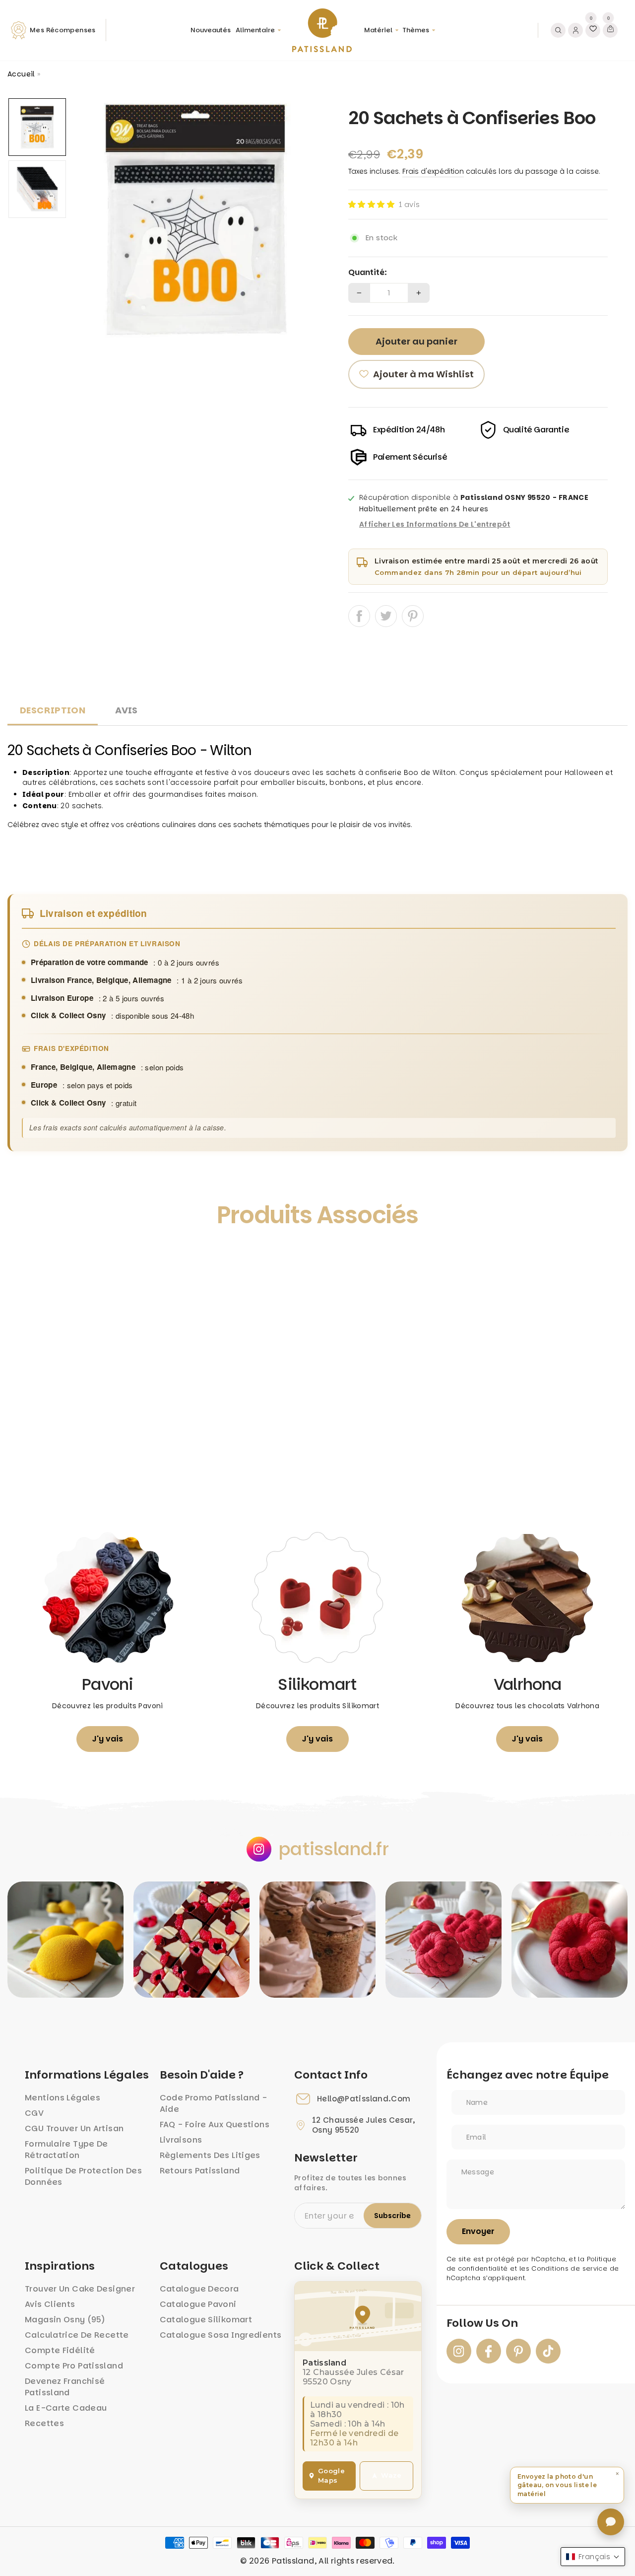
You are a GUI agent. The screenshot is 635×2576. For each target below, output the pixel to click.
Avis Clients (50, 2304)
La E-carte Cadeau (66, 2408)
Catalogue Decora (199, 2289)
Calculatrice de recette (77, 2335)
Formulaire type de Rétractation (66, 2150)
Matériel (378, 30)
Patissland (293, 2561)
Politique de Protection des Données (83, 2176)
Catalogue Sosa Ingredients (221, 2335)
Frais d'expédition (433, 171)
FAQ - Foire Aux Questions (215, 2124)
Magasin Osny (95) (65, 2320)
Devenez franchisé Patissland (65, 2387)
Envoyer (478, 2231)
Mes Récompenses (63, 30)
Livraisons (181, 2140)
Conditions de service (569, 2268)
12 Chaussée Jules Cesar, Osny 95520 (363, 2125)
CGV (34, 2113)
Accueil (21, 74)
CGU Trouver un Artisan (74, 2128)
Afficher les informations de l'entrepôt (435, 525)
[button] (371, 204)
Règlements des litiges (210, 2155)
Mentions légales (63, 2098)
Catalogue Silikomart (206, 2320)
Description (53, 710)
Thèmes (416, 30)
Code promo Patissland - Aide (214, 2103)
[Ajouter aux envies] (26, 1260)
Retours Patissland (200, 2171)
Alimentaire (255, 30)
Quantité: (368, 273)
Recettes (44, 2423)
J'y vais (108, 1739)
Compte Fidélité (60, 2350)
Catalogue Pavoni (198, 2304)
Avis (127, 710)
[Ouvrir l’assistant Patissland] (611, 2522)
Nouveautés (211, 30)
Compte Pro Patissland (74, 2366)
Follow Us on (482, 2323)
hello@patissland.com (364, 2099)
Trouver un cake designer (80, 2289)
